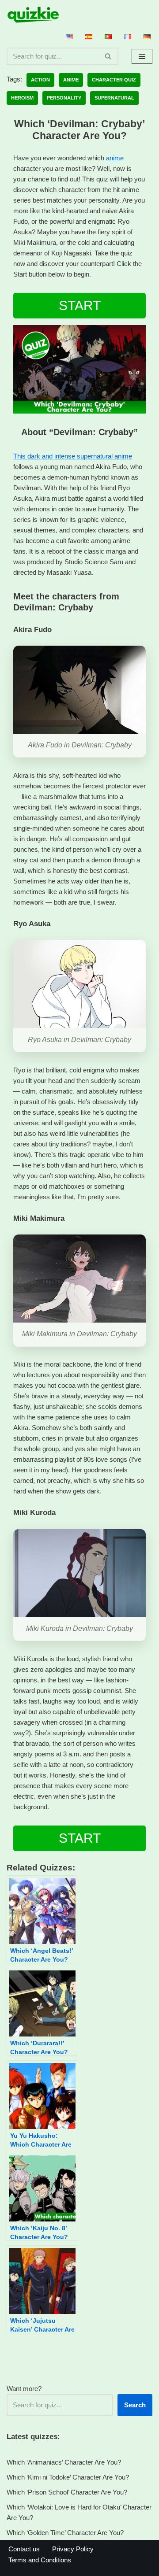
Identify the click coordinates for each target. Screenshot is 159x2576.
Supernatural (114, 98)
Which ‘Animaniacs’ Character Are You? (64, 2462)
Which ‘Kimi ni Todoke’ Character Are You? (68, 2477)
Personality (64, 98)
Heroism (22, 98)
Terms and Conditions (40, 2560)
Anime (71, 80)
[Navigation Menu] (142, 56)
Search (135, 2405)
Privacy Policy (73, 2549)
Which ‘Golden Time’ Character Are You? (65, 2533)
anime (115, 158)
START (80, 305)
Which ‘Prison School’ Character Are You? (67, 2492)
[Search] (108, 56)
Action (40, 80)
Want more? (24, 2389)
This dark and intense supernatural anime (73, 456)
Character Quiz (114, 80)
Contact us (24, 2549)
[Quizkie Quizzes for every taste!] (33, 15)
